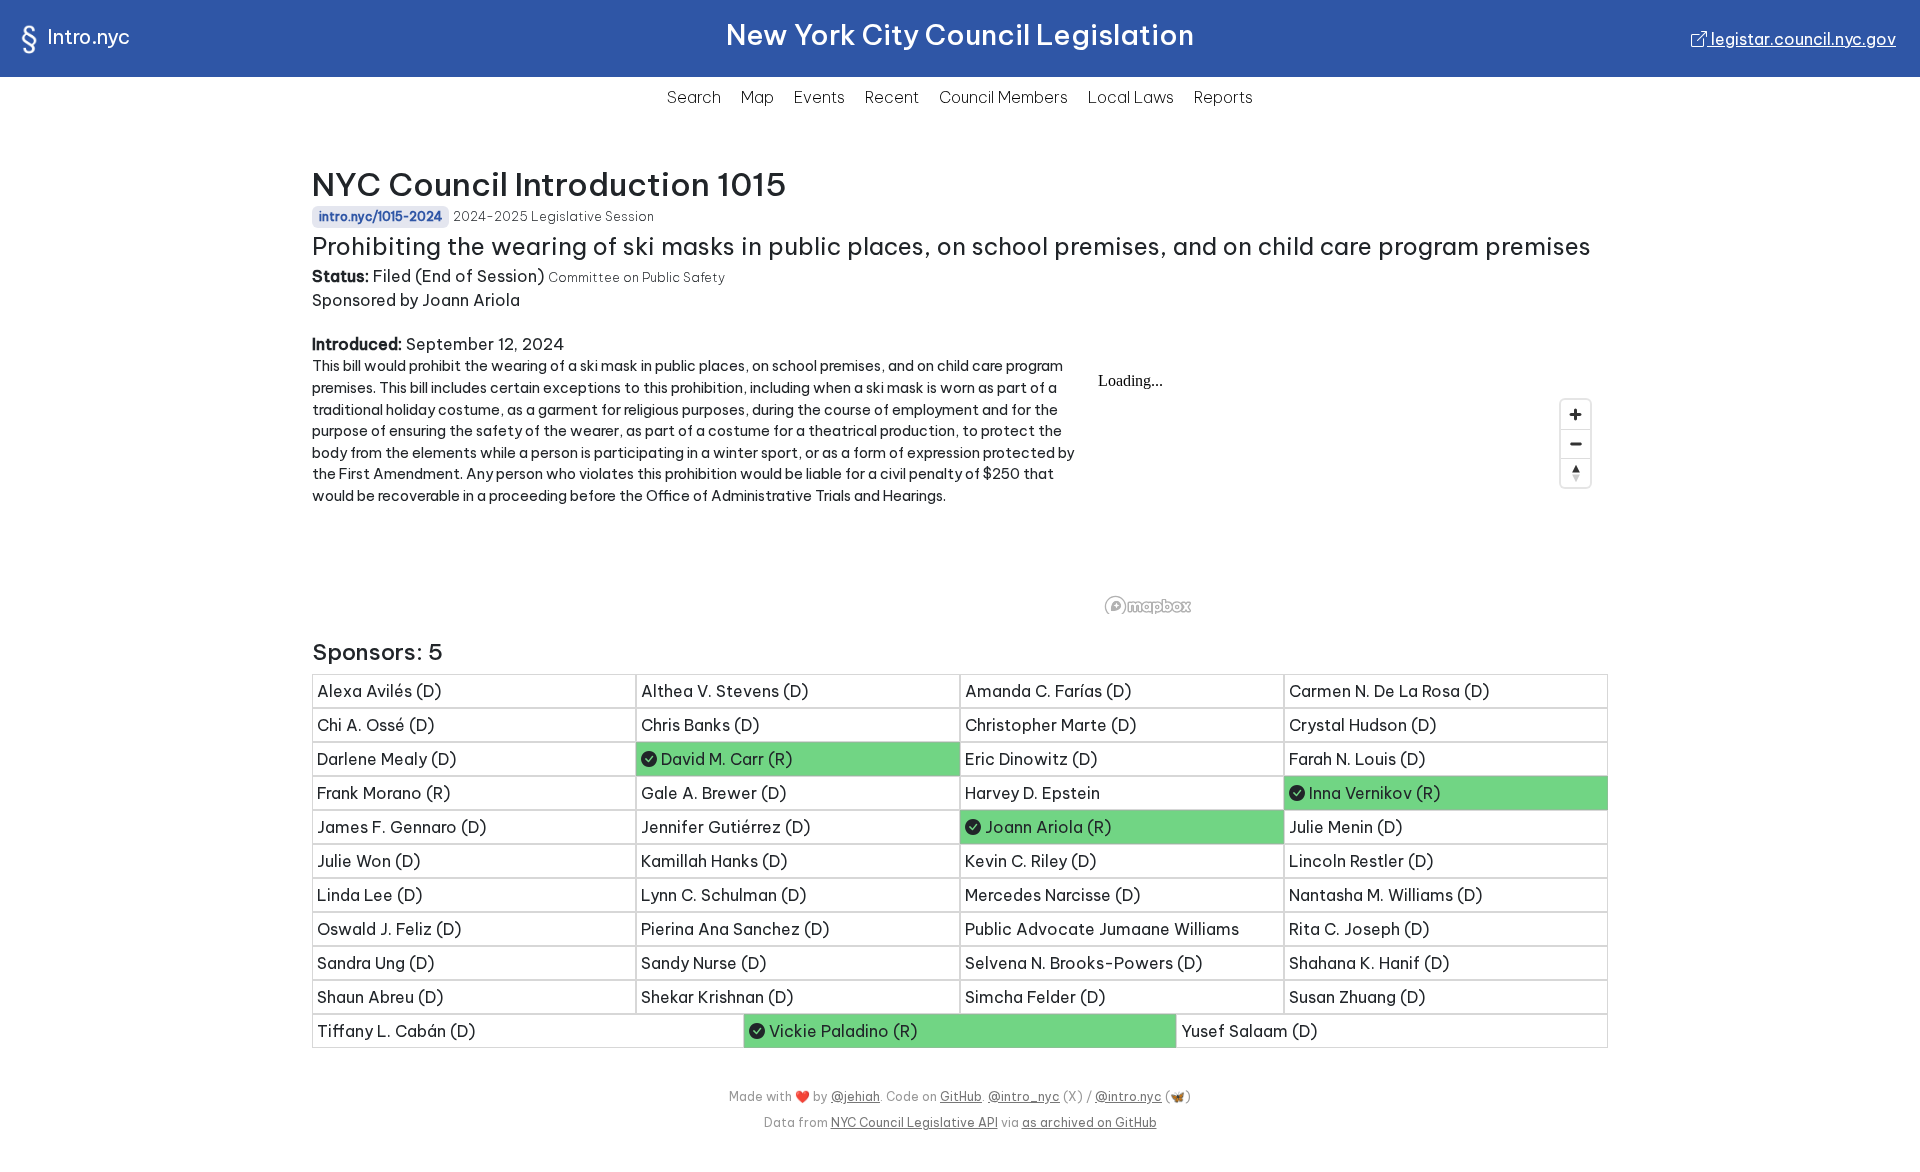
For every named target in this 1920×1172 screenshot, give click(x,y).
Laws (1131, 97)
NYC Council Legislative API (914, 1122)
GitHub (961, 1096)
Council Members (1003, 97)
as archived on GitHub (1089, 1122)
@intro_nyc (1024, 1096)
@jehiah (855, 1096)
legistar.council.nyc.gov (1801, 39)
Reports (1223, 97)
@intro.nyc (1128, 1096)
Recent (892, 97)
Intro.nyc (88, 36)
